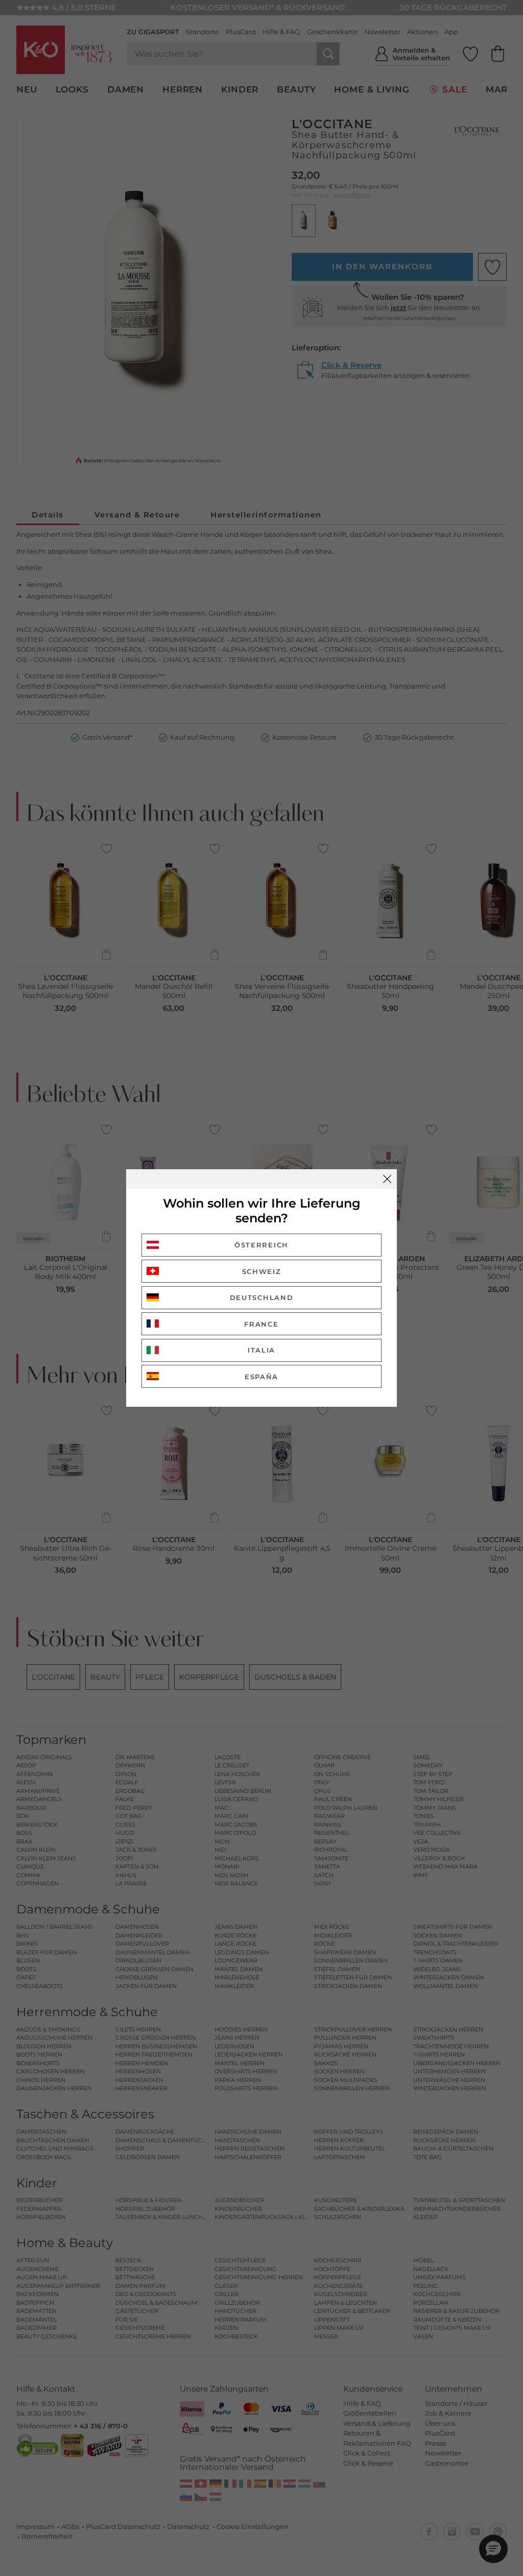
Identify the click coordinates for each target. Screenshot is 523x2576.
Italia (261, 1350)
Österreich (261, 1245)
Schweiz (262, 1271)
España (261, 1377)
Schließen (387, 1179)
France (261, 1324)
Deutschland (262, 1297)
